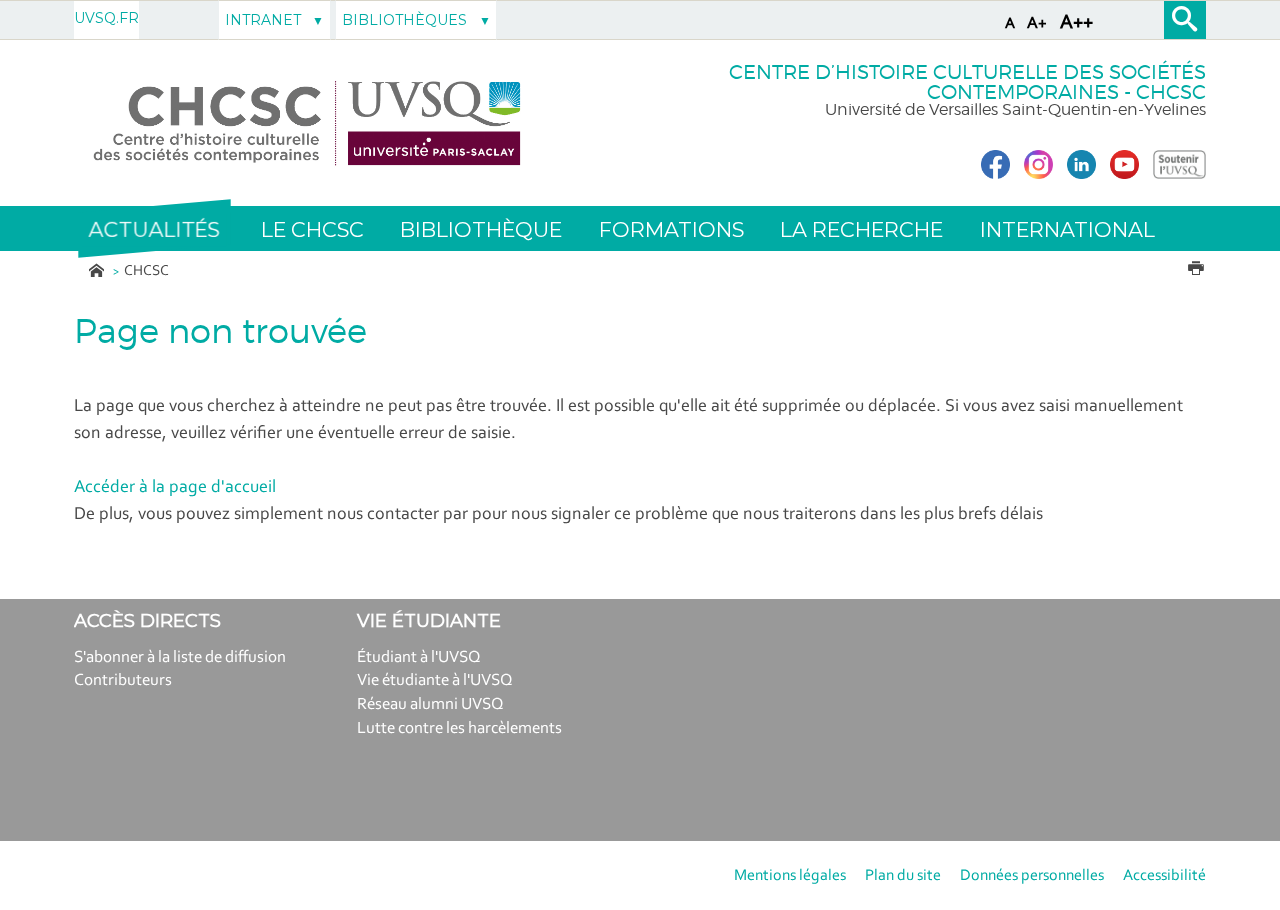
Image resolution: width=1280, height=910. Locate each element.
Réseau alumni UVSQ (430, 704)
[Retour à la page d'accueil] (307, 123)
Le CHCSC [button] (312, 229)
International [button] (1067, 229)
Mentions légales (790, 876)
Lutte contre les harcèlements (459, 728)
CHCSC (146, 271)
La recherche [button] (861, 229)
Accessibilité (1164, 876)
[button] (154, 229)
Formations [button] (671, 229)
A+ (1037, 23)
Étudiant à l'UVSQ (419, 657)
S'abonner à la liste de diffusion (180, 657)
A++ (1076, 23)
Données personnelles (1032, 876)
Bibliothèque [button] (481, 229)
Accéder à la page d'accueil (175, 488)
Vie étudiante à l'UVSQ (435, 680)
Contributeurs (123, 680)
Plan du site (903, 876)
